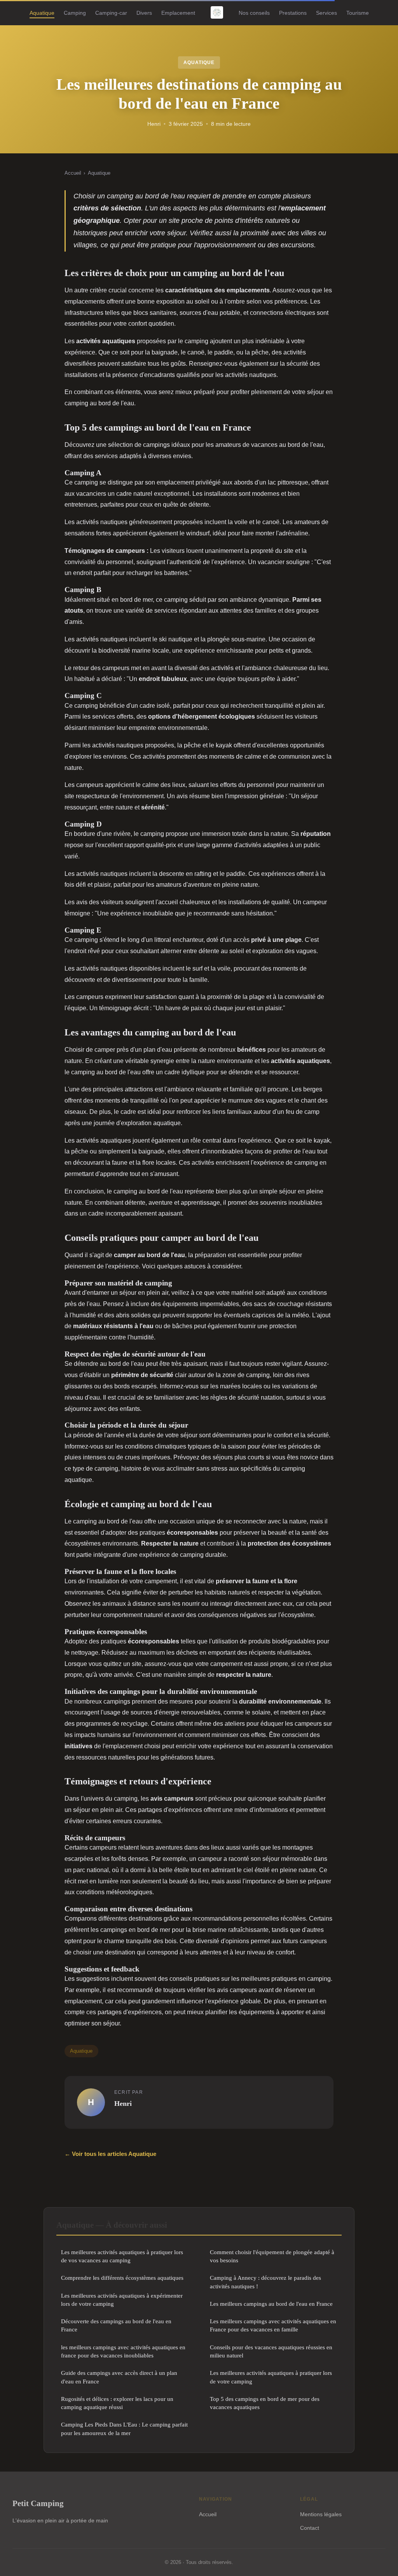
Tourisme (358, 12)
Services (326, 12)
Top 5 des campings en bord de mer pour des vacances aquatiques (265, 2403)
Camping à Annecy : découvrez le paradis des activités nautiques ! (265, 2282)
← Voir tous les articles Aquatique (110, 2154)
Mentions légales (321, 2514)
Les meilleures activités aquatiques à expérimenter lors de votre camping (122, 2300)
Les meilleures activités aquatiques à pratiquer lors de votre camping (271, 2377)
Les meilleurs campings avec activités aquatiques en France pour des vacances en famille (273, 2325)
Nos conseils (254, 12)
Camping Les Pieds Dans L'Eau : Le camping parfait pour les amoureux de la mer (124, 2428)
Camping (75, 12)
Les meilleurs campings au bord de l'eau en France (271, 2304)
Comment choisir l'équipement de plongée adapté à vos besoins (272, 2256)
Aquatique (42, 12)
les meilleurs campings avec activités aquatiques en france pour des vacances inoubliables (123, 2351)
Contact (310, 2528)
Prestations (293, 12)
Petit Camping (38, 2503)
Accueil (73, 173)
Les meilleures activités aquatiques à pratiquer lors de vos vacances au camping (122, 2256)
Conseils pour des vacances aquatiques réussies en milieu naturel (271, 2351)
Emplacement (178, 12)
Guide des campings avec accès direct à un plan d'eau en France (119, 2377)
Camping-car (111, 12)
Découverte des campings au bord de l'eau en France (116, 2325)
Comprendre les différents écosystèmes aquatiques (122, 2278)
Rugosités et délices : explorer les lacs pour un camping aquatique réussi (117, 2403)
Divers (144, 12)
